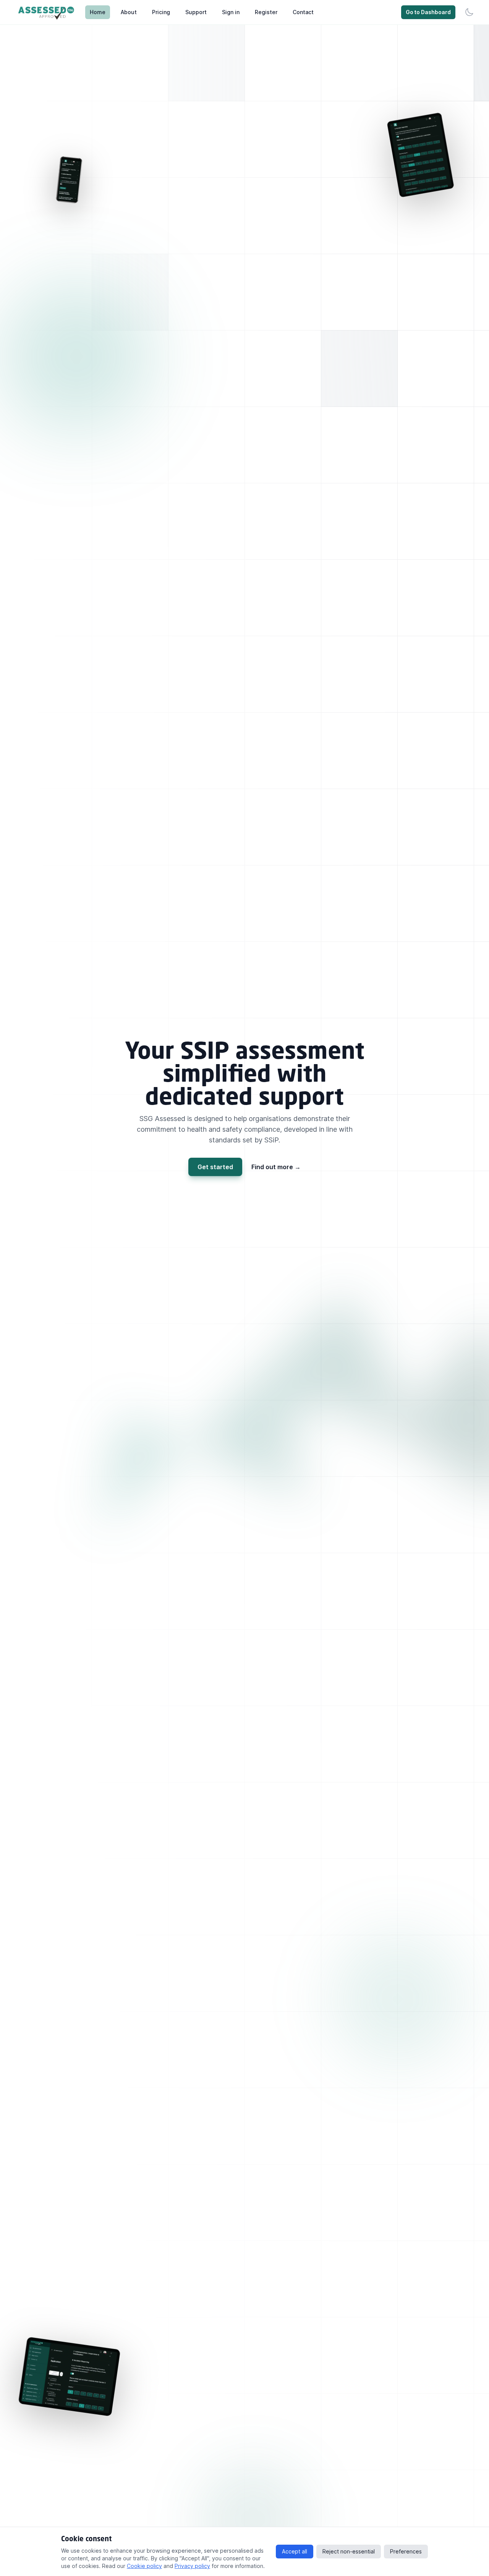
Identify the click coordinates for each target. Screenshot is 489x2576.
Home (98, 12)
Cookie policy (144, 2566)
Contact (303, 12)
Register (266, 12)
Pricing (161, 12)
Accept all (295, 2551)
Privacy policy (192, 2566)
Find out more (276, 1167)
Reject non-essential (349, 2551)
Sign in (231, 12)
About (129, 12)
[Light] (469, 12)
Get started (215, 1167)
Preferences (406, 2551)
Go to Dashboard (428, 12)
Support (196, 12)
